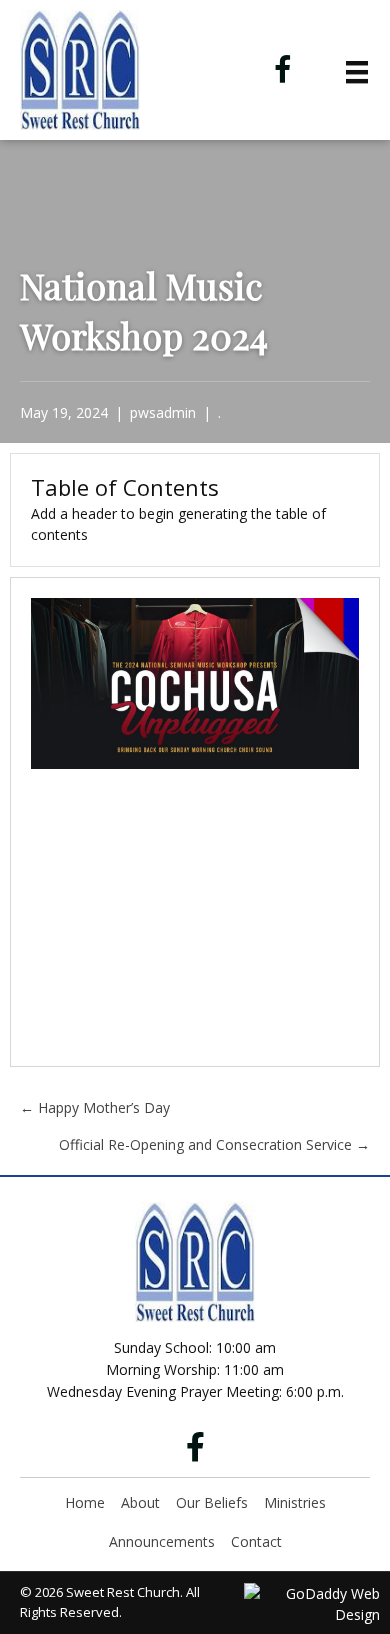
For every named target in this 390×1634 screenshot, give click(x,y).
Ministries (295, 1502)
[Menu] (357, 72)
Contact (256, 1541)
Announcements (162, 1541)
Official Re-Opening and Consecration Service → (214, 1144)
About (140, 1502)
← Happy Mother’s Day (95, 1107)
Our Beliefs (212, 1502)
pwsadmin (163, 412)
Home (85, 1502)
